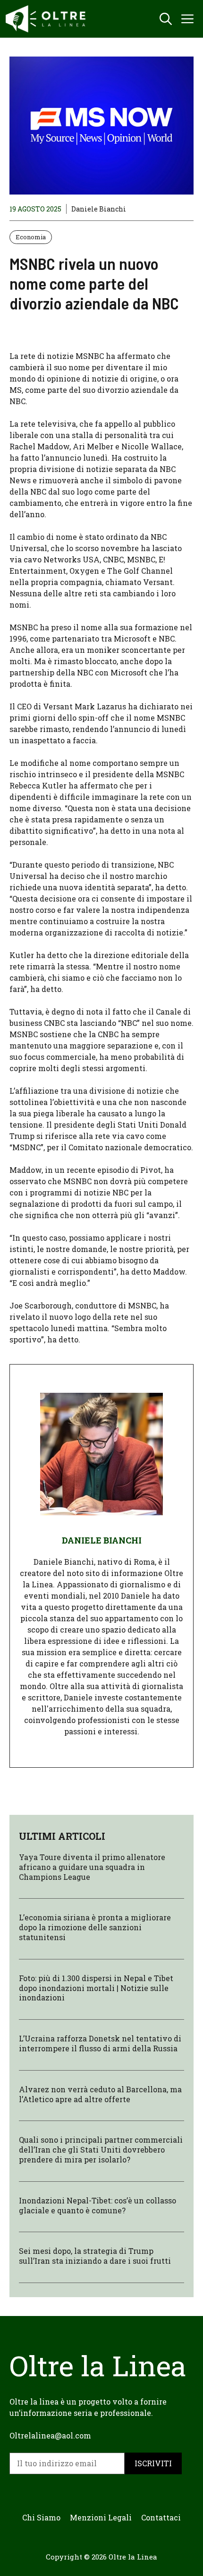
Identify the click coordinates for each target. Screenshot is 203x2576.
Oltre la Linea (133, 2557)
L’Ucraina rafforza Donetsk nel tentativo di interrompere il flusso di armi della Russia (100, 2043)
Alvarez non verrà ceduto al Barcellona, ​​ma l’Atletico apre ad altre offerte (100, 2094)
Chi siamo (41, 2517)
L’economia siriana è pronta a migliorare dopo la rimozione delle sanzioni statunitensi (95, 1927)
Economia (31, 237)
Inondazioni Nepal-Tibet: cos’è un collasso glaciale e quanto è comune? (97, 2205)
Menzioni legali (101, 2517)
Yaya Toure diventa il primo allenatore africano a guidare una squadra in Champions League (92, 1867)
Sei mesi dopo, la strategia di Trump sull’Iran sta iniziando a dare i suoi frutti (95, 2256)
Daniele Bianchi (99, 209)
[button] (166, 19)
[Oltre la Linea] (47, 19)
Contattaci (161, 2517)
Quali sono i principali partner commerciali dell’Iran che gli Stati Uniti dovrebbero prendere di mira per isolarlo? (101, 2149)
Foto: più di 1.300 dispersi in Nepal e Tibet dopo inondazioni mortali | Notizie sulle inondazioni (96, 1988)
